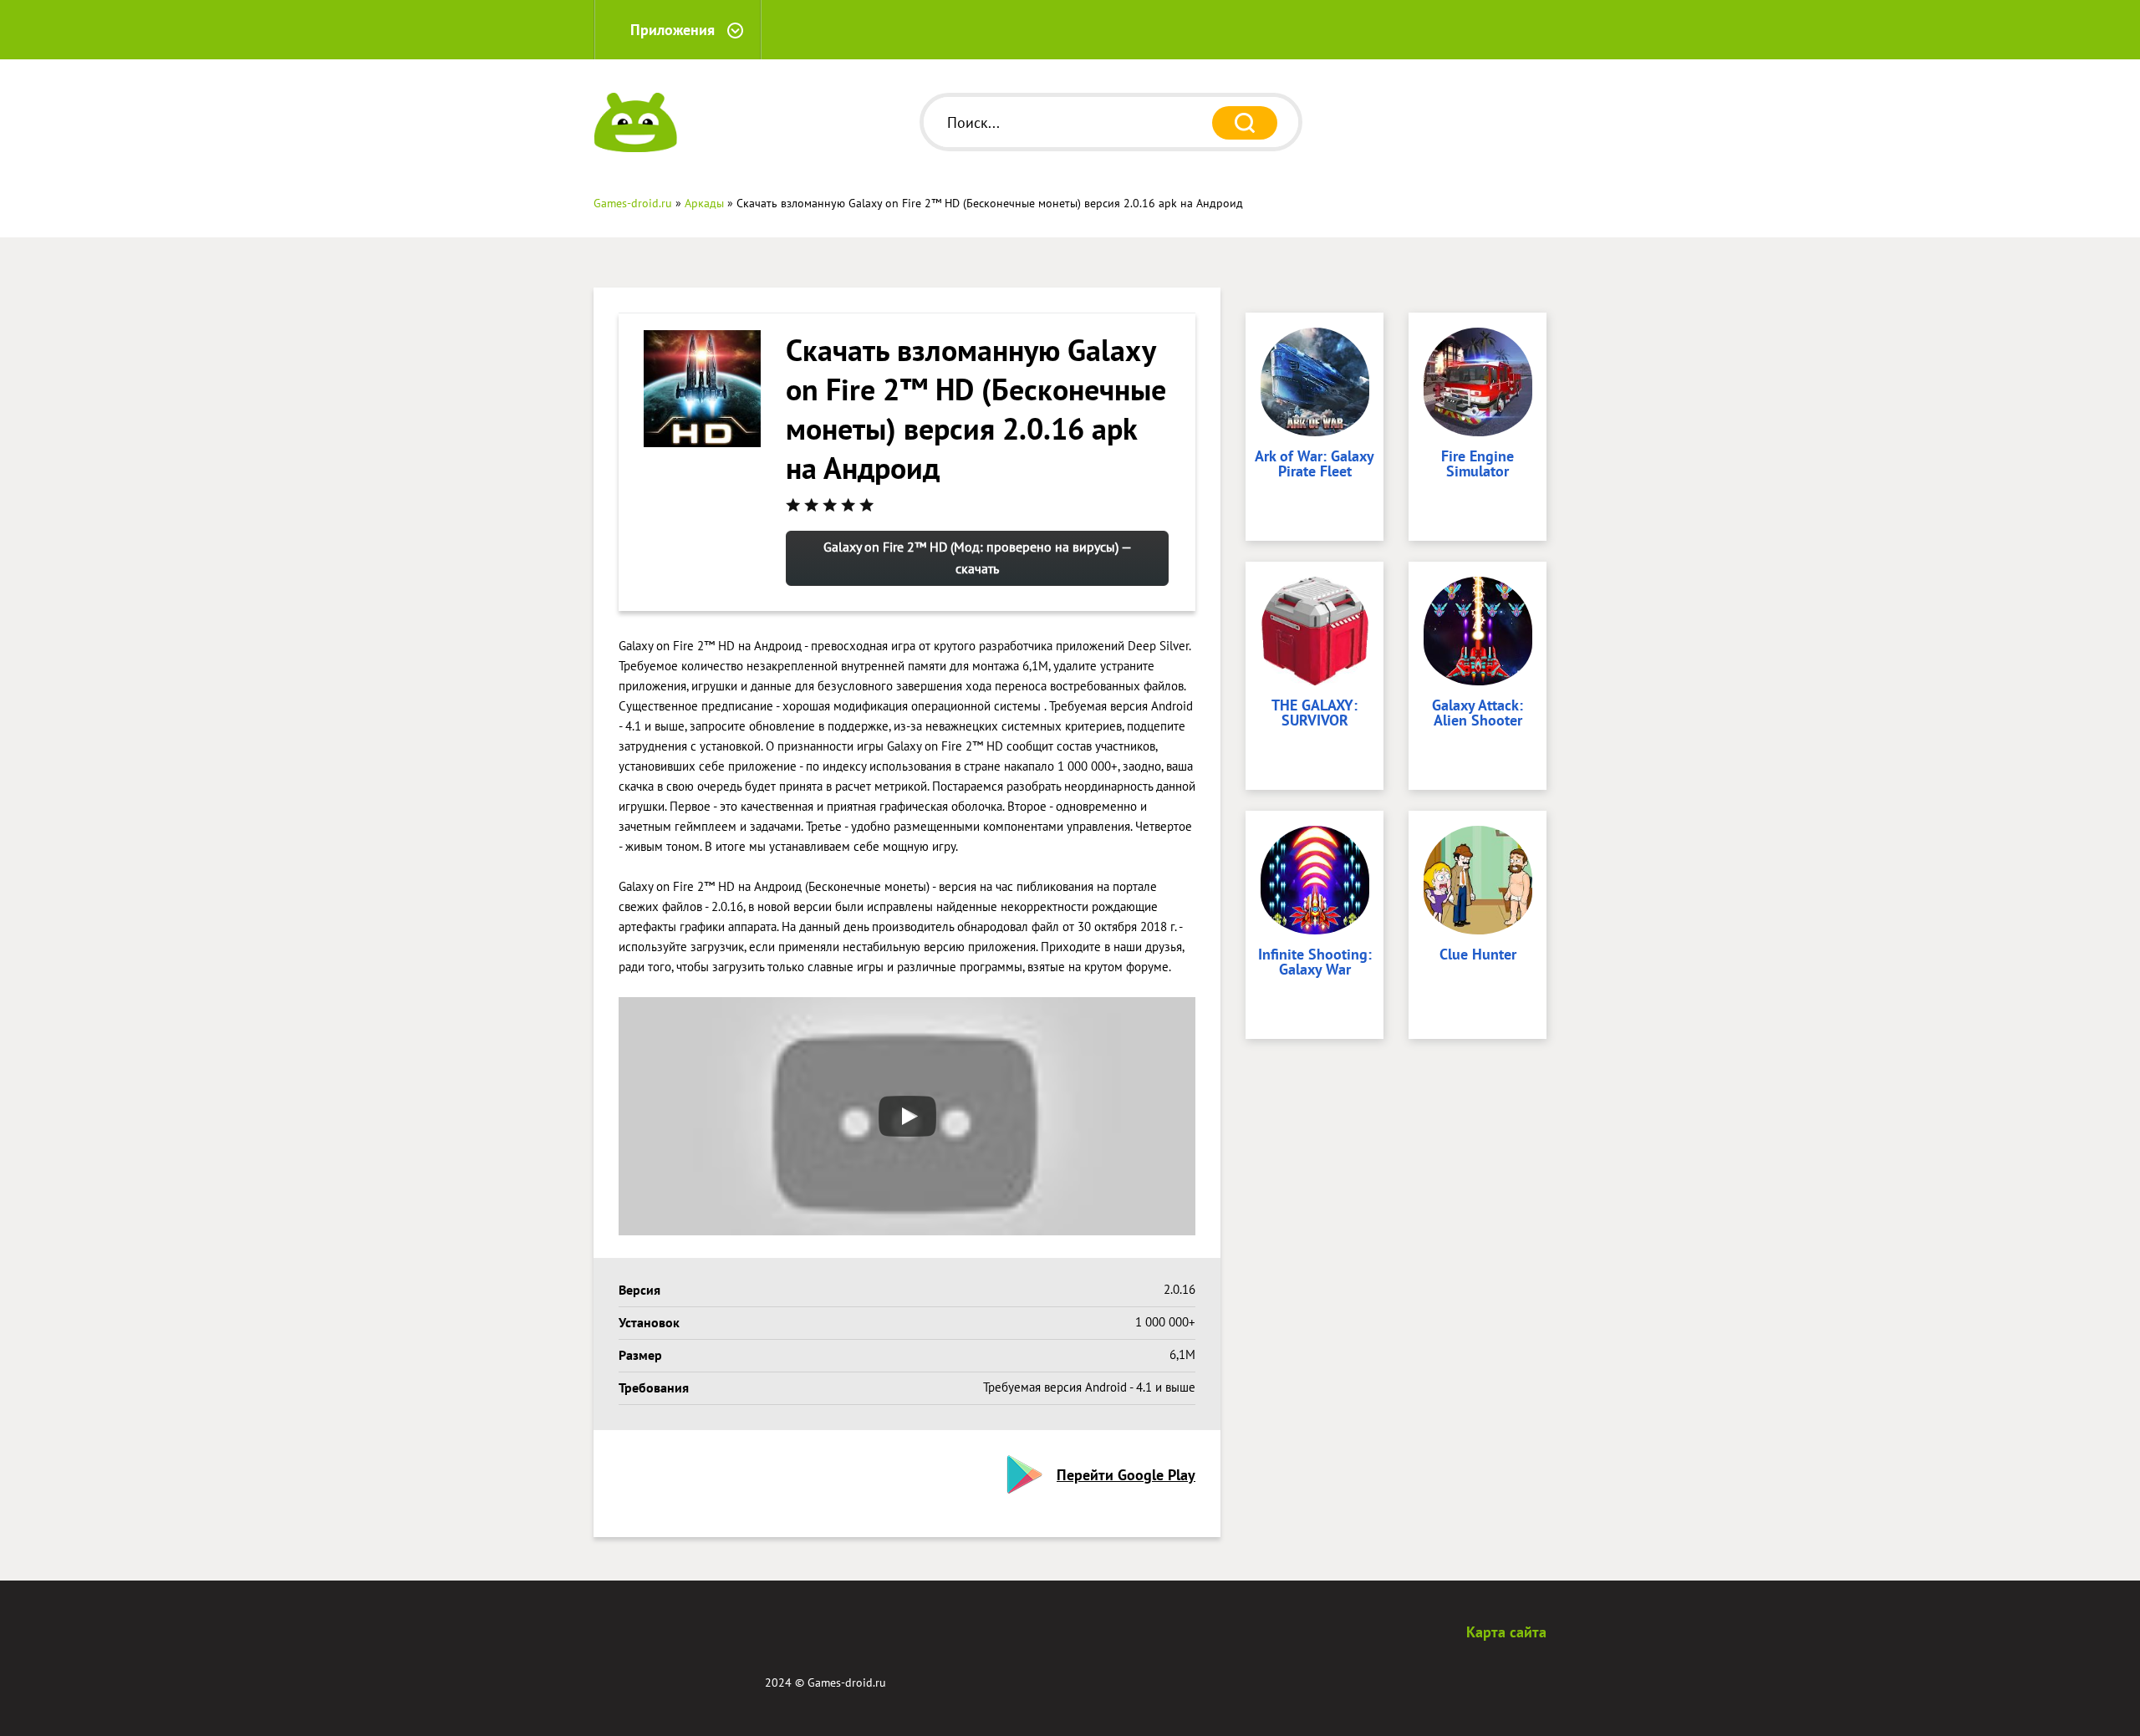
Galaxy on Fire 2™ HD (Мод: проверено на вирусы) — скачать (978, 557)
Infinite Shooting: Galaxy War (1315, 963)
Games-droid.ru (847, 1683)
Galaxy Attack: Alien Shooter (1478, 714)
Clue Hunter (1478, 955)
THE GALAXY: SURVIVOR (1315, 714)
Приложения (673, 30)
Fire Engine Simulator (1478, 465)
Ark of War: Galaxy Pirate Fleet (1315, 465)
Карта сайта (1506, 1632)
